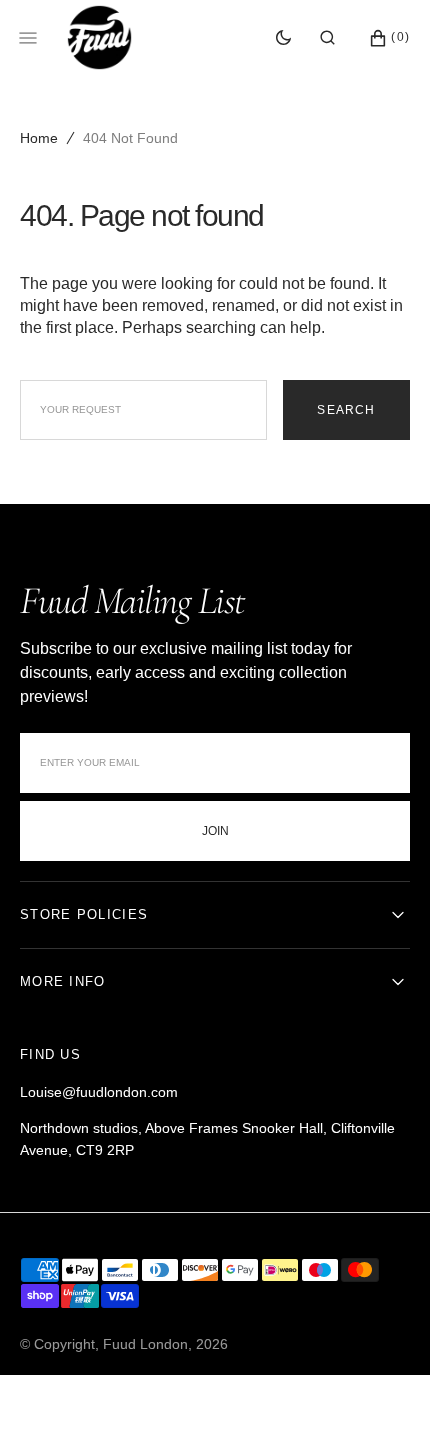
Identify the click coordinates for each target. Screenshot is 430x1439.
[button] (327, 38)
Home (39, 138)
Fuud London (145, 1344)
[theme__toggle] (283, 38)
